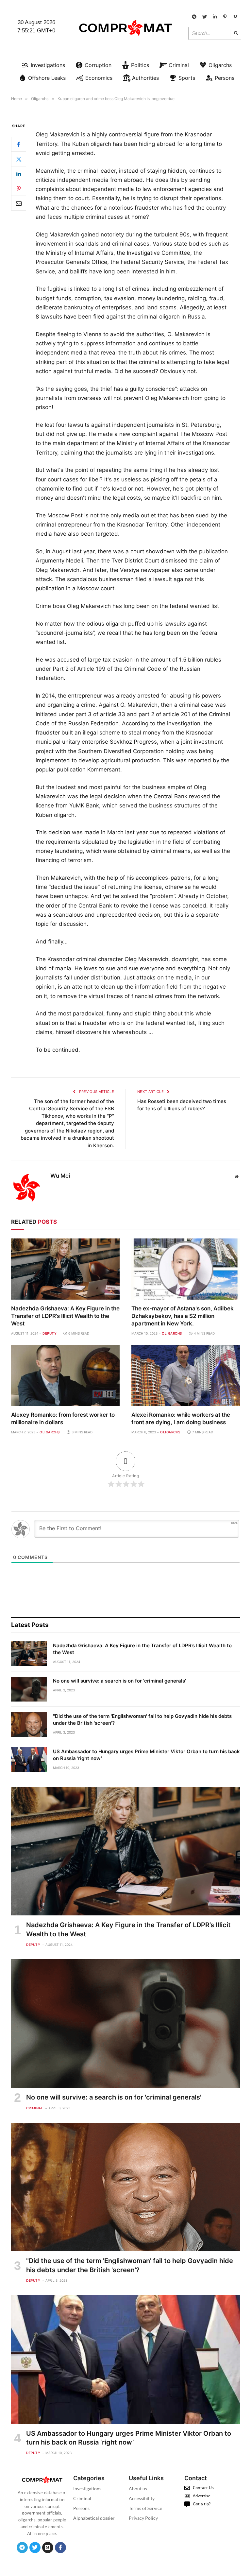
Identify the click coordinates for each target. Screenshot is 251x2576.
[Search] (236, 33)
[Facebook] (19, 144)
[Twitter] (19, 159)
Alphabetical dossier (94, 2518)
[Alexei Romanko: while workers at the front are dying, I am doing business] (186, 1375)
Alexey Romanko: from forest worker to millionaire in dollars (63, 1418)
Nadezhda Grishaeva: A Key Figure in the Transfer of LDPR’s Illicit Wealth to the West (65, 1316)
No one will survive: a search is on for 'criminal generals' (119, 1681)
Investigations (87, 2489)
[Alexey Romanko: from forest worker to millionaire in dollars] (65, 1375)
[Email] (19, 203)
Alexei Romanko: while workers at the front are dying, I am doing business (181, 1418)
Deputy (50, 1333)
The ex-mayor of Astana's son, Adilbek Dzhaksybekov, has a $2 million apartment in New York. (183, 1316)
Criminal (35, 2108)
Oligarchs (172, 1333)
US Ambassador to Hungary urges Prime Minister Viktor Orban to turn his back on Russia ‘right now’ (146, 1755)
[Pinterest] (19, 188)
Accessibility (142, 2498)
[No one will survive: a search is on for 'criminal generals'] (29, 1689)
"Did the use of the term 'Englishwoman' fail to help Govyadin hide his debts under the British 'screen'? (142, 1720)
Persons (81, 2508)
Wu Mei (60, 1176)
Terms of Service (145, 2508)
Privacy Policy (143, 2518)
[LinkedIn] (19, 174)
